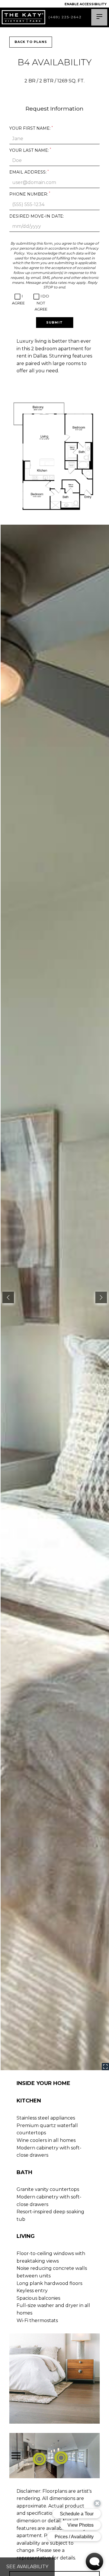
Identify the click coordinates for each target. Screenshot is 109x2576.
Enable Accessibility (86, 4)
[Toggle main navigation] (99, 17)
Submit (54, 322)
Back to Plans (31, 42)
